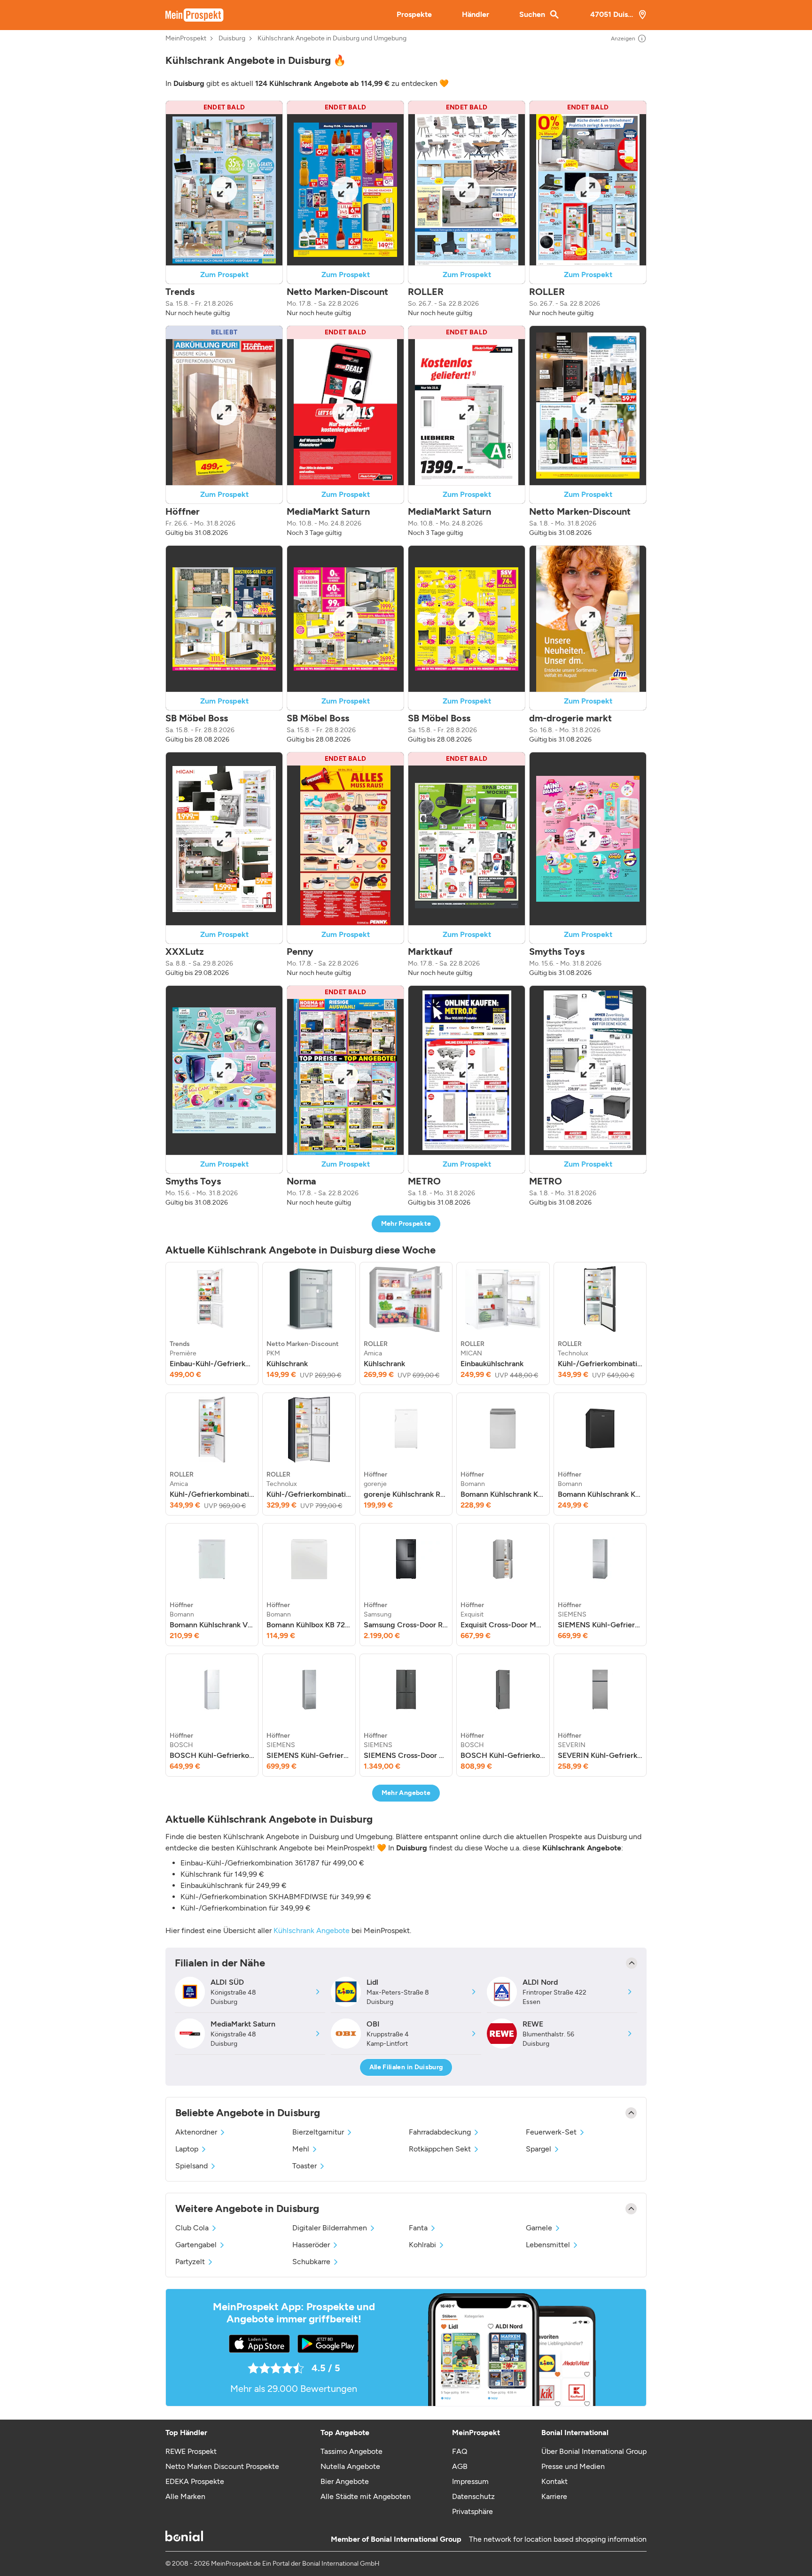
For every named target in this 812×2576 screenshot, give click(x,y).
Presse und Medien (573, 2466)
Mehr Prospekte (406, 1224)
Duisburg (232, 39)
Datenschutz (473, 2496)
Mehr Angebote (406, 1793)
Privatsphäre (472, 2511)
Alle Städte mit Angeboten (366, 2496)
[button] (224, 209)
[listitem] (212, 1323)
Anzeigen (623, 39)
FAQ (460, 2451)
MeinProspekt (186, 39)
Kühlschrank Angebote (312, 1930)
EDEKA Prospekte (195, 2481)
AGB (460, 2466)
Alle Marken (185, 2496)
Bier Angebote (345, 2481)
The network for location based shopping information (558, 2539)
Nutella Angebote (350, 2466)
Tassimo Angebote (351, 2451)
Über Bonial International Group (594, 2451)
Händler (476, 14)
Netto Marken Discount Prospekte (222, 2466)
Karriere (554, 2496)
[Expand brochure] (224, 190)
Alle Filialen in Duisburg (406, 2067)
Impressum (470, 2481)
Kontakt (554, 2481)
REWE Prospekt (191, 2451)
